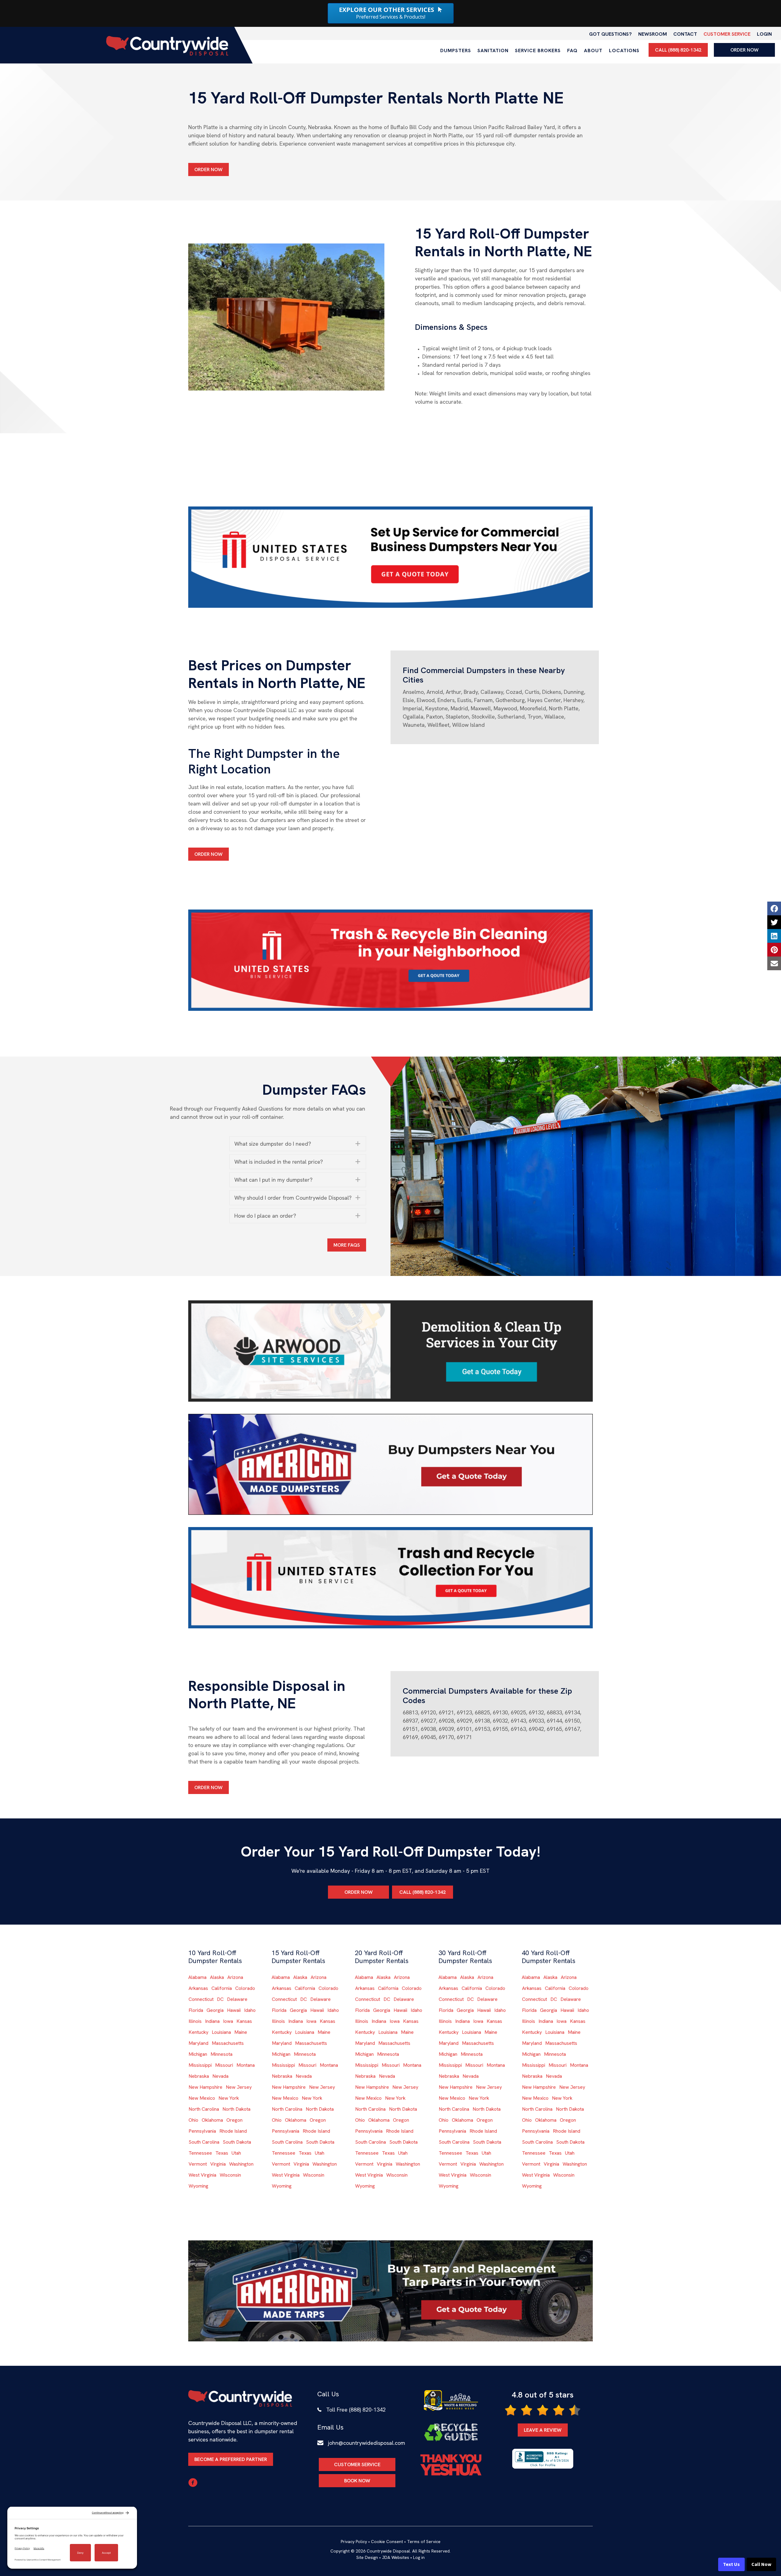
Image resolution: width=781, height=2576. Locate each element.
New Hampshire (205, 2087)
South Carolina (204, 2142)
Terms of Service (424, 2542)
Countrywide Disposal (388, 2551)
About (593, 50)
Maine (241, 2032)
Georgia (215, 2010)
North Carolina (204, 2109)
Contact (685, 34)
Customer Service (727, 34)
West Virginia (202, 2175)
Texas (222, 2153)
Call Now (761, 2564)
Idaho (250, 2010)
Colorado (245, 1988)
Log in (419, 2557)
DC (220, 1999)
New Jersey (239, 2087)
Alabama (197, 1977)
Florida (196, 2010)
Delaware (237, 1999)
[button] (298, 1144)
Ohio (193, 2120)
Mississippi (200, 2065)
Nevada (220, 2076)
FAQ (572, 50)
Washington (241, 2164)
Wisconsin (230, 2175)
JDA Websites (396, 2557)
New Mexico (202, 2098)
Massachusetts (228, 2043)
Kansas (244, 2021)
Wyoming (198, 2186)
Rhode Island (233, 2131)
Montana (246, 2065)
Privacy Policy (354, 2542)
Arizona (235, 1977)
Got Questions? (610, 34)
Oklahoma (212, 2120)
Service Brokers (538, 50)
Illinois (195, 2021)
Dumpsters (456, 50)
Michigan (198, 2054)
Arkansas (198, 1988)
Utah (236, 2153)
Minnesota (221, 2054)
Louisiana (221, 2032)
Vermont (198, 2164)
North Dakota (236, 2109)
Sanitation (493, 50)
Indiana (212, 2021)
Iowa (228, 2021)
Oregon (234, 2120)
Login (764, 34)
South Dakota (237, 2142)
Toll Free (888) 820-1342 (356, 2410)
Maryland (198, 2043)
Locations (624, 50)
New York (229, 2098)
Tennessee (200, 2153)
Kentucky (198, 2032)
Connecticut (201, 1999)
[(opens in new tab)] (390, 557)
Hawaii (234, 2010)
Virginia (218, 2164)
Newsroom (653, 34)
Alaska (217, 1977)
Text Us (731, 2564)
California (222, 1988)
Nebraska (199, 2076)
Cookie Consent (387, 2542)
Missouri (224, 2065)
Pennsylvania (202, 2131)
